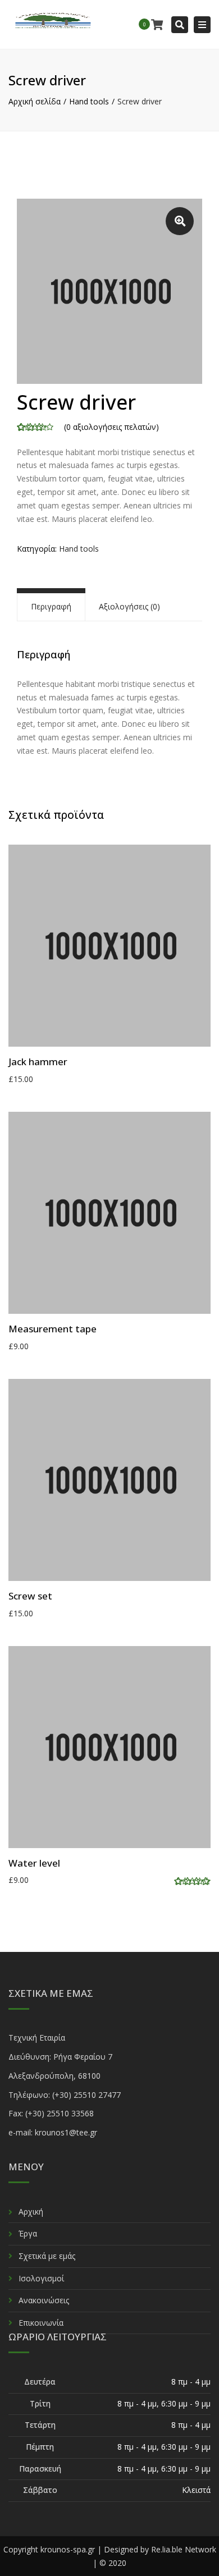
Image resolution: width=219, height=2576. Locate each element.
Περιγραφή (51, 606)
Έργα (28, 2233)
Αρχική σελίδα (35, 101)
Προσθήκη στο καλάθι (112, 947)
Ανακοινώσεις (44, 2300)
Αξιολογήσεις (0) (129, 606)
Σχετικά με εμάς (47, 2256)
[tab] (51, 607)
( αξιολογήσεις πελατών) (111, 427)
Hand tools (89, 101)
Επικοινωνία (41, 2323)
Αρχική (31, 2211)
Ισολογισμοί (41, 2278)
